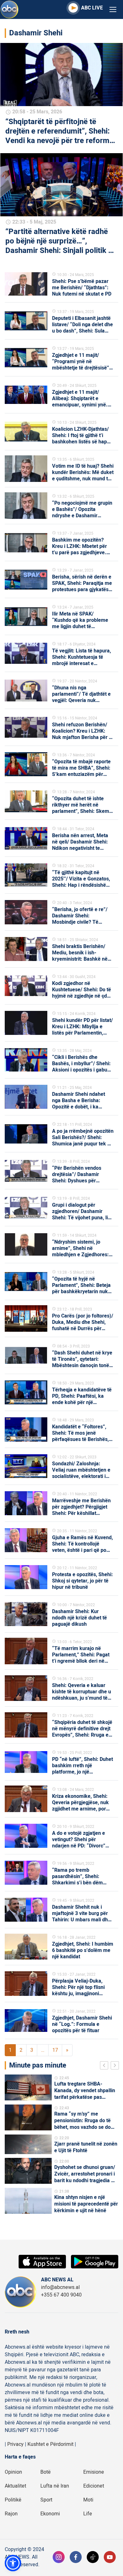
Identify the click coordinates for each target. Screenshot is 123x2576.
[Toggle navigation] (113, 10)
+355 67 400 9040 (61, 2295)
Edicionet (94, 2486)
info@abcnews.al (60, 2287)
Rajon (11, 2514)
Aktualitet (15, 2486)
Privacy (15, 2444)
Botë (46, 2472)
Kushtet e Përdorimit (50, 2444)
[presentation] (105, 2066)
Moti (88, 2500)
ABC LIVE (92, 8)
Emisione (94, 2472)
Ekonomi (50, 2514)
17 (55, 2050)
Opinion (13, 2472)
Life (88, 2514)
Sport (46, 2500)
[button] (13, 2563)
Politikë (13, 2500)
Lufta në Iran (55, 2486)
